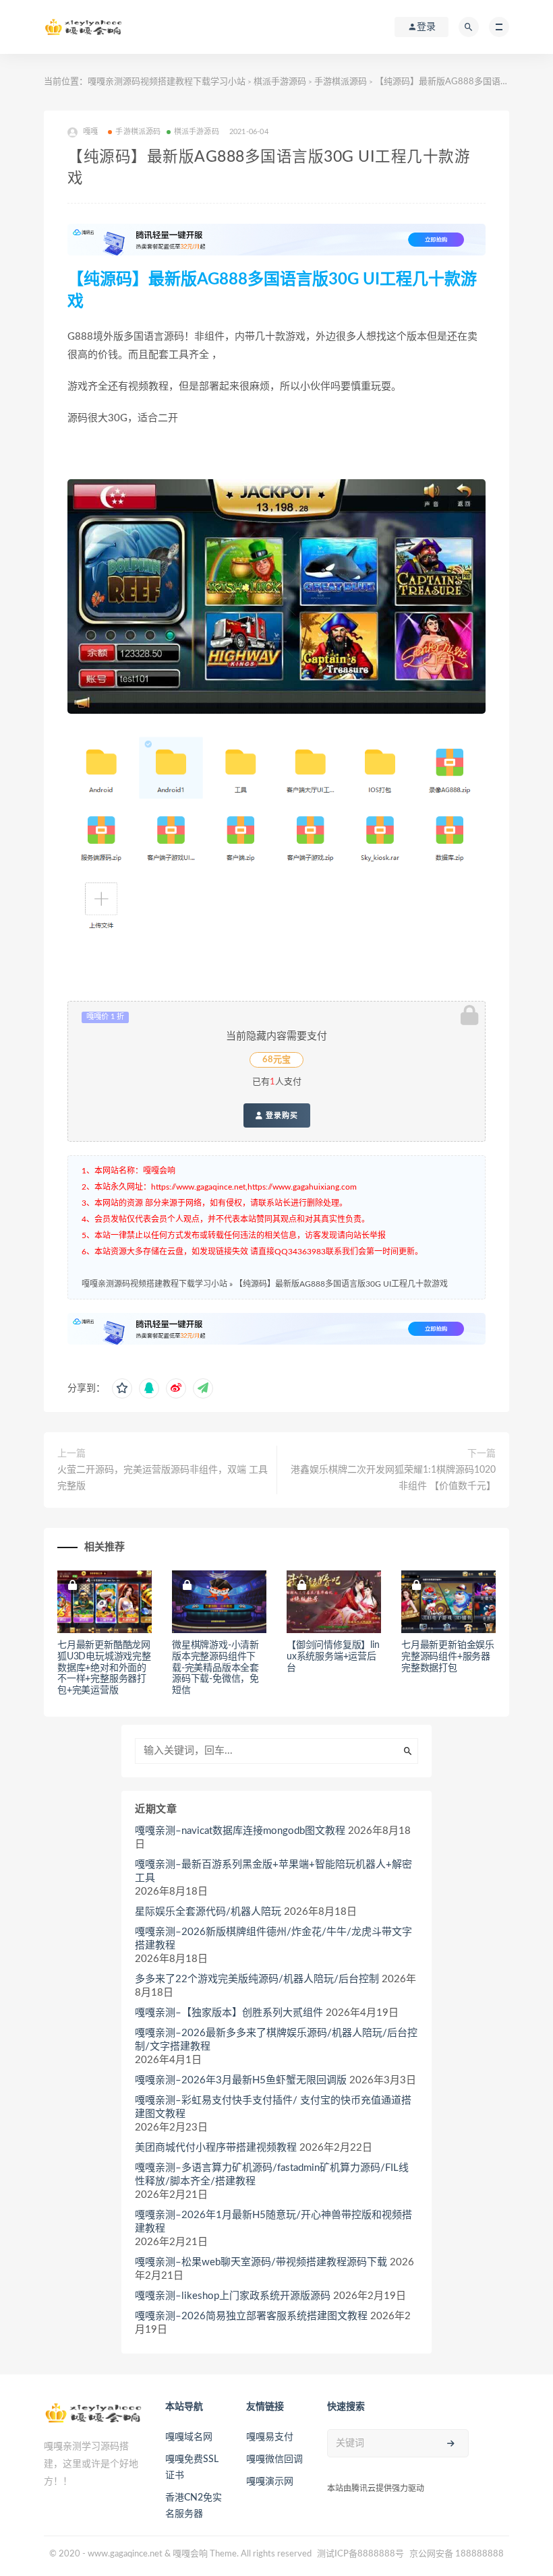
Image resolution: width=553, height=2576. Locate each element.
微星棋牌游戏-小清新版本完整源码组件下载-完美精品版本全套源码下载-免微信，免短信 (215, 1668)
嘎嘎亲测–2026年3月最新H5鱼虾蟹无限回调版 (241, 2080)
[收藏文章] (122, 1388)
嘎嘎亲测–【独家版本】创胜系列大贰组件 (229, 2013)
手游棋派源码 (341, 82)
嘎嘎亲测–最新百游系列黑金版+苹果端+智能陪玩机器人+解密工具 (273, 1871)
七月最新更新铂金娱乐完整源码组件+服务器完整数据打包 (448, 1657)
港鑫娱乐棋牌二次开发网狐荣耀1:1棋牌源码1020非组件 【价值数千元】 (393, 1478)
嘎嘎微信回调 (274, 2459)
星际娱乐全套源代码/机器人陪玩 (208, 1912)
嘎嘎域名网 (189, 2437)
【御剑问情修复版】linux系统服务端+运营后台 (333, 1657)
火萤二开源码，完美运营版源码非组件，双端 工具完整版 (163, 1478)
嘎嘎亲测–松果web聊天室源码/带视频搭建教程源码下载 (261, 2262)
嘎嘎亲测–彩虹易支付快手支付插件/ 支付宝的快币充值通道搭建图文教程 (273, 2107)
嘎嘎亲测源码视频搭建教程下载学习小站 (167, 82)
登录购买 (281, 1115)
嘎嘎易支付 (270, 2437)
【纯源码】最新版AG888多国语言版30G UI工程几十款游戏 (341, 1284)
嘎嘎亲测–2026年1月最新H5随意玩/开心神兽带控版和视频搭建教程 (273, 2222)
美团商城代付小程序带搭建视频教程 (216, 2148)
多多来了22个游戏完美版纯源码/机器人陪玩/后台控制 (257, 1979)
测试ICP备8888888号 (360, 2554)
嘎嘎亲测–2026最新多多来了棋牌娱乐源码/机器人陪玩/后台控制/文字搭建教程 (276, 2040)
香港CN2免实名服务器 (194, 2506)
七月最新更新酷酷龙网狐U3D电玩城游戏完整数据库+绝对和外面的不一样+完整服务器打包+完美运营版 (104, 1668)
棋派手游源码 (280, 82)
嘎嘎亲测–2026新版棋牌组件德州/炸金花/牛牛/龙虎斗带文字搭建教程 (273, 1939)
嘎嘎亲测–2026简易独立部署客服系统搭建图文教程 (251, 2316)
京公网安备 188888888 (457, 2554)
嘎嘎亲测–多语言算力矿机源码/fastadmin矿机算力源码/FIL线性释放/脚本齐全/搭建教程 (272, 2175)
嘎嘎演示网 (270, 2482)
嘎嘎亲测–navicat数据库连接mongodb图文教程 (240, 1831)
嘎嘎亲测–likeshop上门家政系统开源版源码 (233, 2296)
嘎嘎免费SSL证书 (192, 2467)
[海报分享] (203, 1388)
